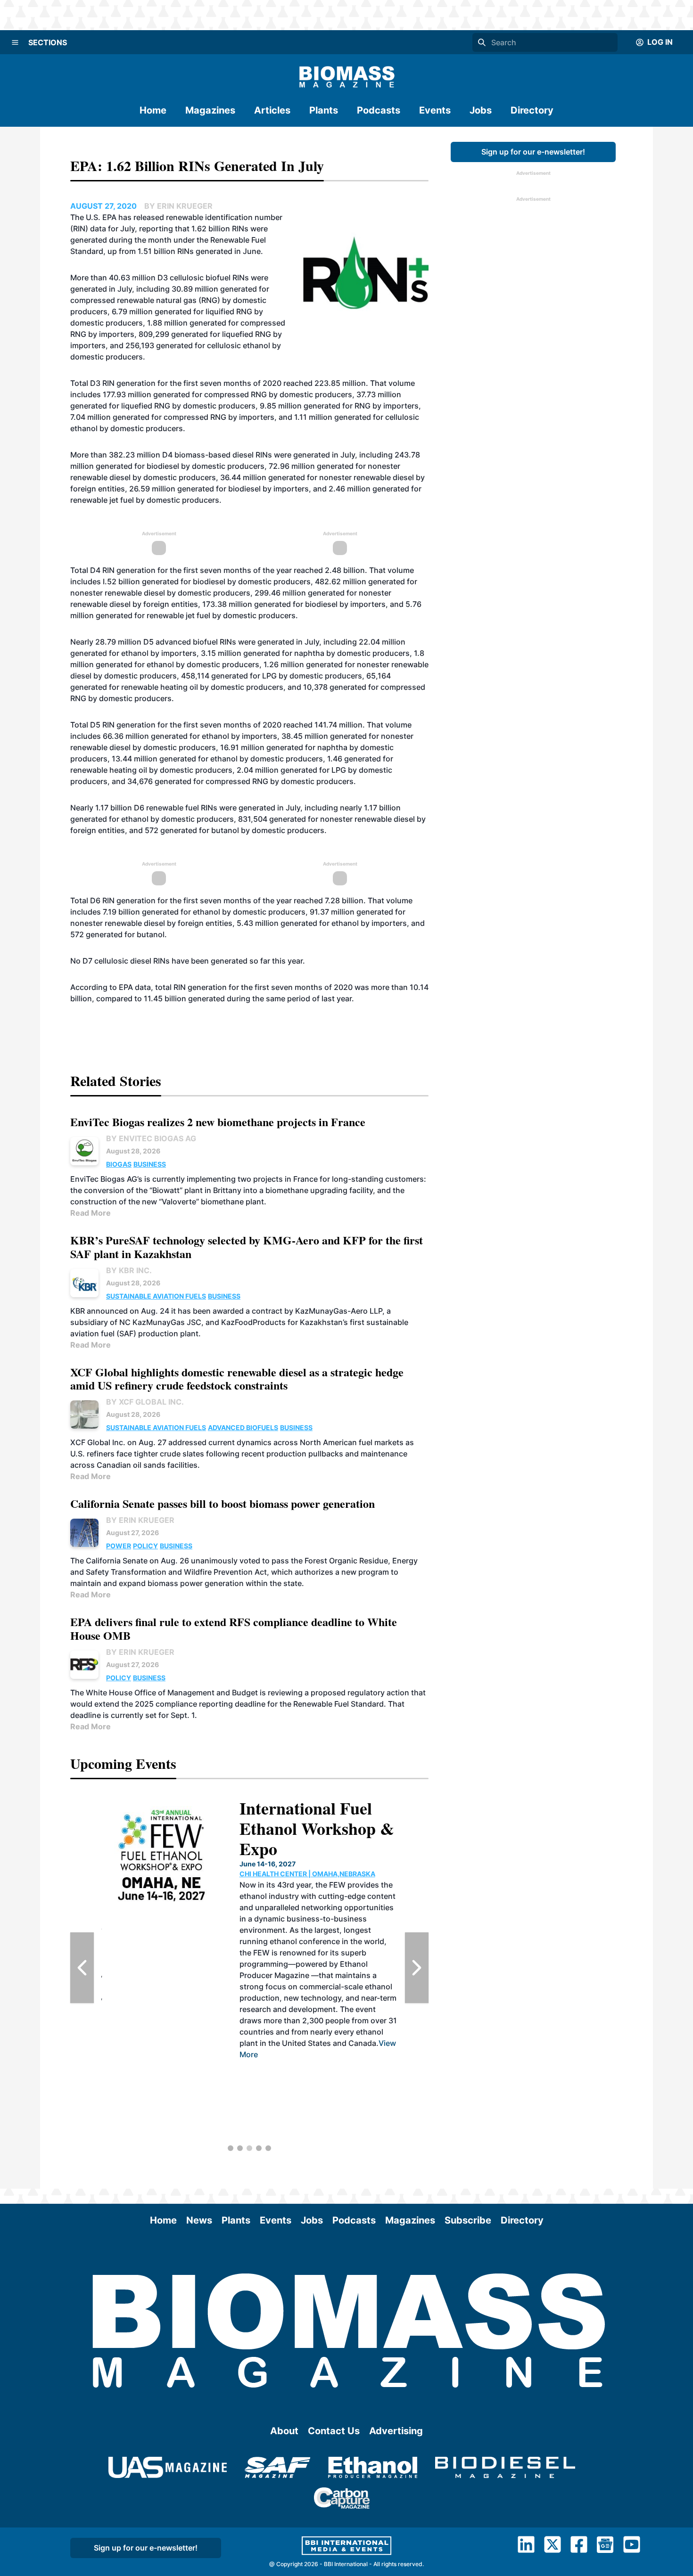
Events (435, 110)
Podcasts (379, 110)
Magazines (210, 110)
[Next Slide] (417, 1968)
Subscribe (468, 2220)
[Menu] (15, 42)
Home (153, 110)
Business (150, 1164)
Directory (532, 110)
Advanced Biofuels (243, 1427)
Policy (145, 1546)
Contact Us (334, 2431)
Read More (91, 1213)
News (199, 2220)
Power (119, 1546)
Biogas (119, 1164)
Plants (324, 110)
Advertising (396, 2431)
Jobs (481, 110)
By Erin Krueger (140, 1520)
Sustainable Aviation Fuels (156, 1296)
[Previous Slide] (82, 1968)
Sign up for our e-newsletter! (533, 152)
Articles (272, 110)
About (284, 2431)
